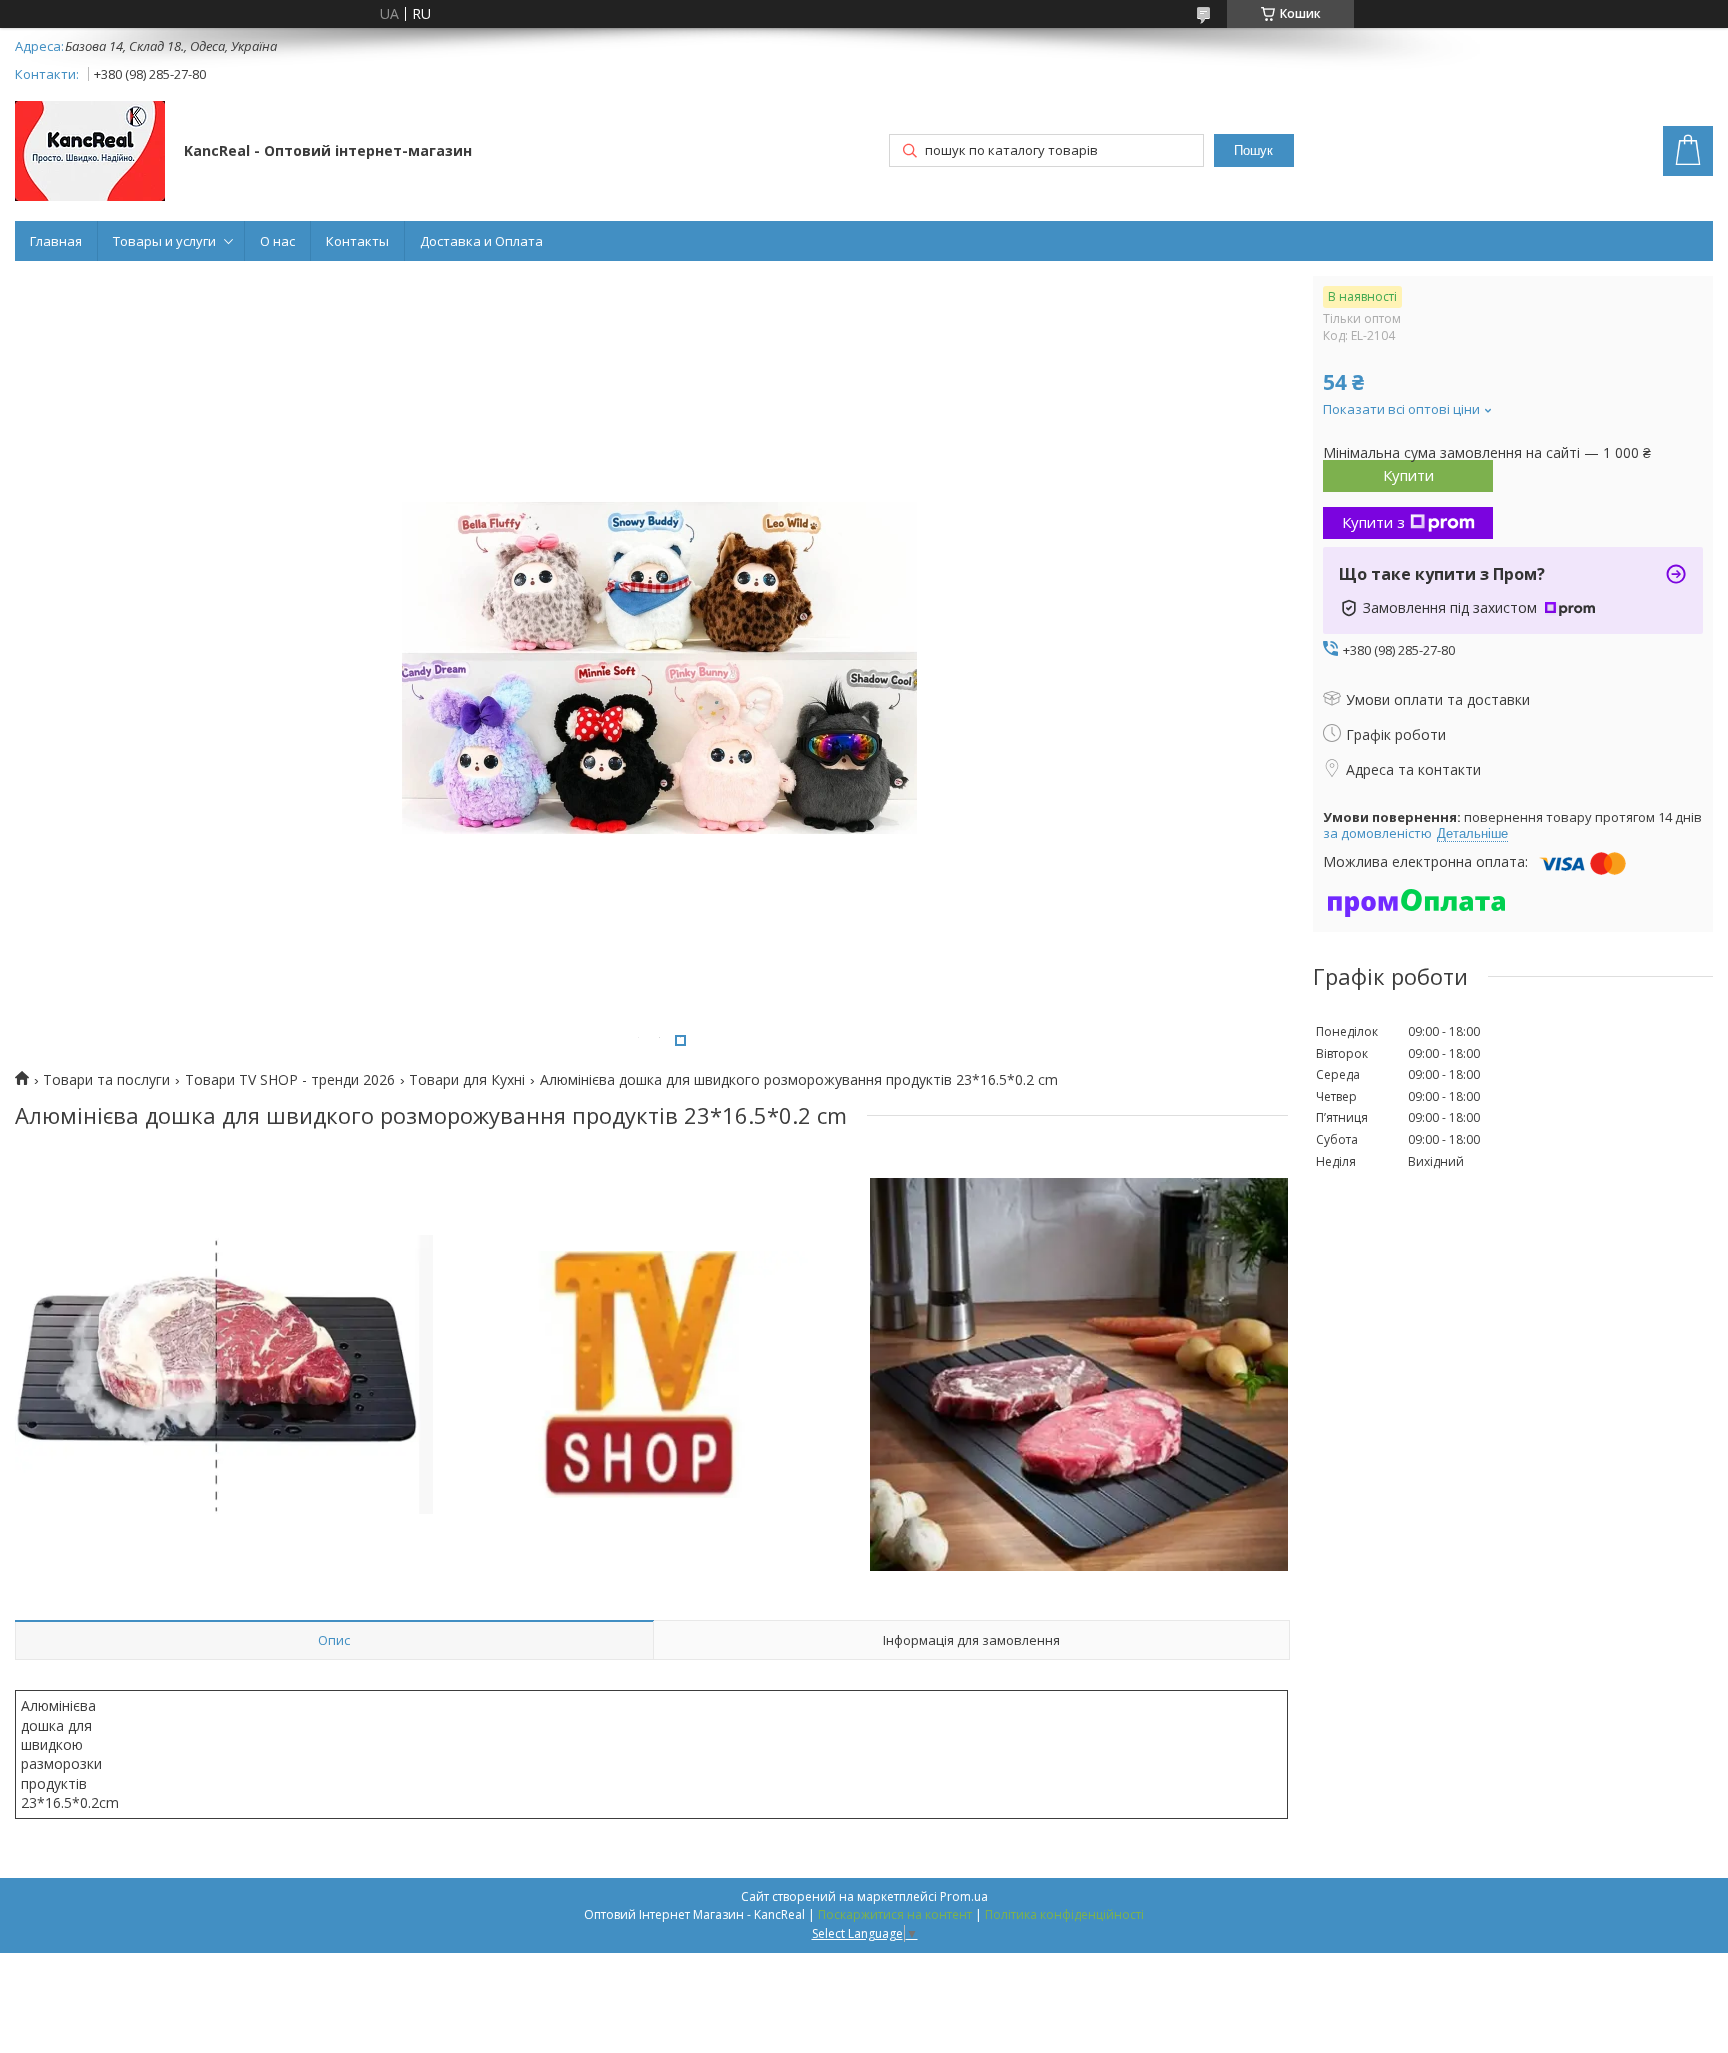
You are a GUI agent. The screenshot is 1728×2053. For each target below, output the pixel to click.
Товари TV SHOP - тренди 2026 (290, 1080)
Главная (56, 241)
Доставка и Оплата (481, 241)
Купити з (1373, 522)
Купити (1408, 475)
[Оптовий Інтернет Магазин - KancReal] (90, 153)
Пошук (1253, 150)
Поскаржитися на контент (895, 1914)
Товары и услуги (164, 241)
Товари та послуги (106, 1080)
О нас (277, 241)
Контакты (357, 241)
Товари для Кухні (467, 1080)
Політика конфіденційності (1064, 1914)
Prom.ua (964, 1896)
